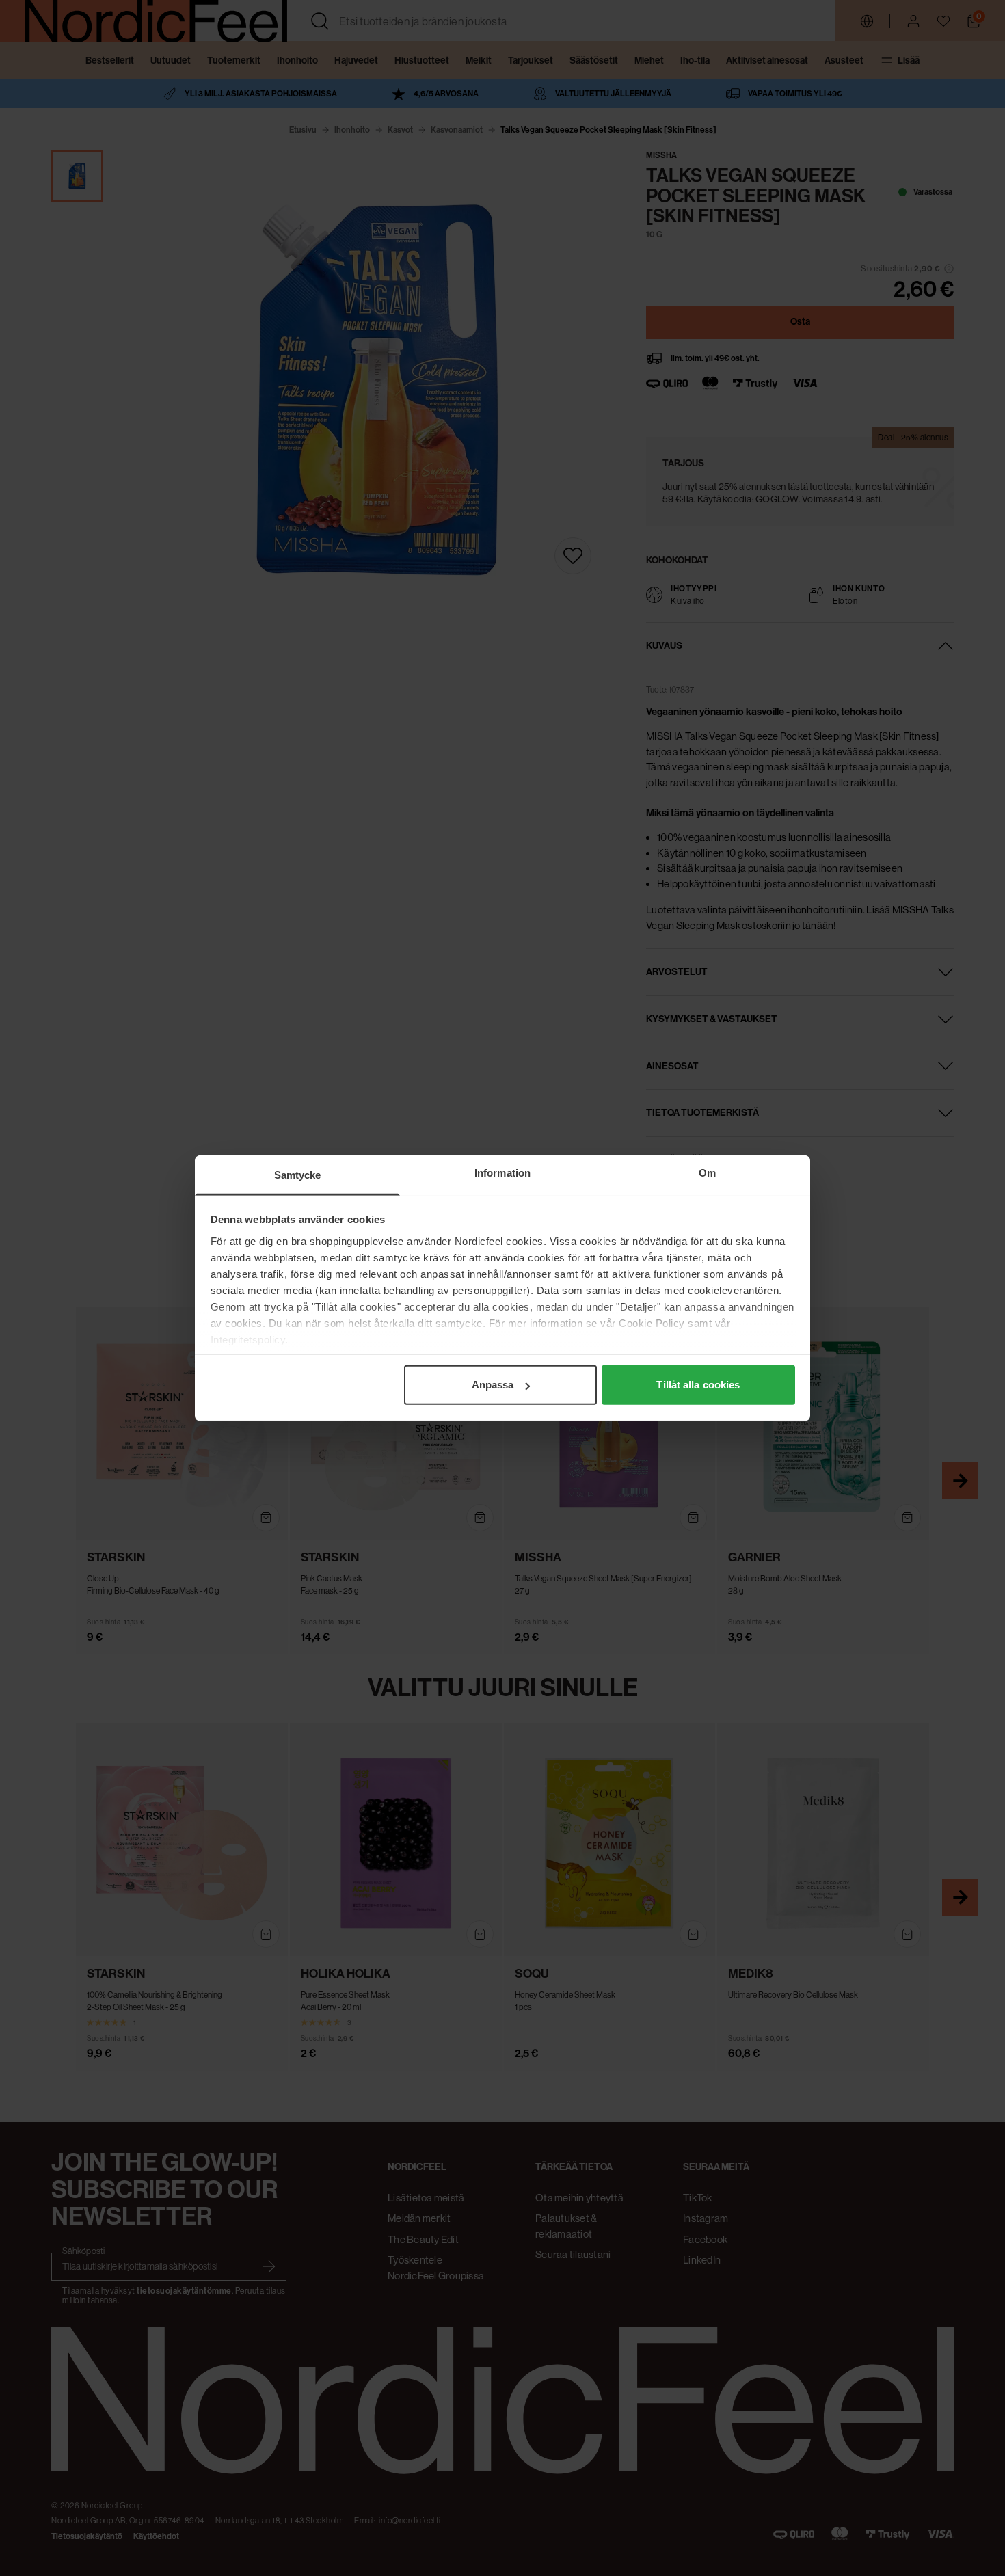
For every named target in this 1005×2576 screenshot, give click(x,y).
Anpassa (493, 1385)
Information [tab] (502, 1173)
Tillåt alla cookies (698, 1385)
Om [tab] (707, 1173)
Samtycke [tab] (298, 1175)
